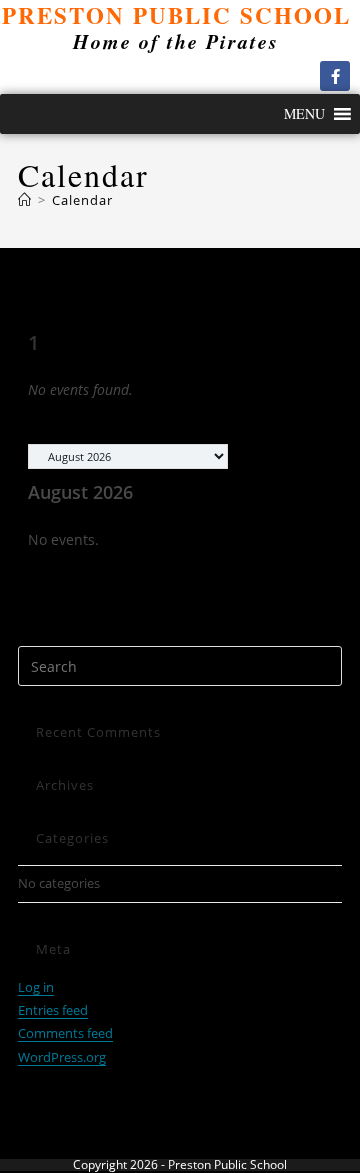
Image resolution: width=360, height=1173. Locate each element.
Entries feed (53, 1010)
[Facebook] (335, 76)
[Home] (25, 200)
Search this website (75, 634)
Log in (36, 987)
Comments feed (65, 1033)
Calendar (82, 200)
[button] (304, 114)
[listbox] (128, 456)
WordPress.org (62, 1057)
